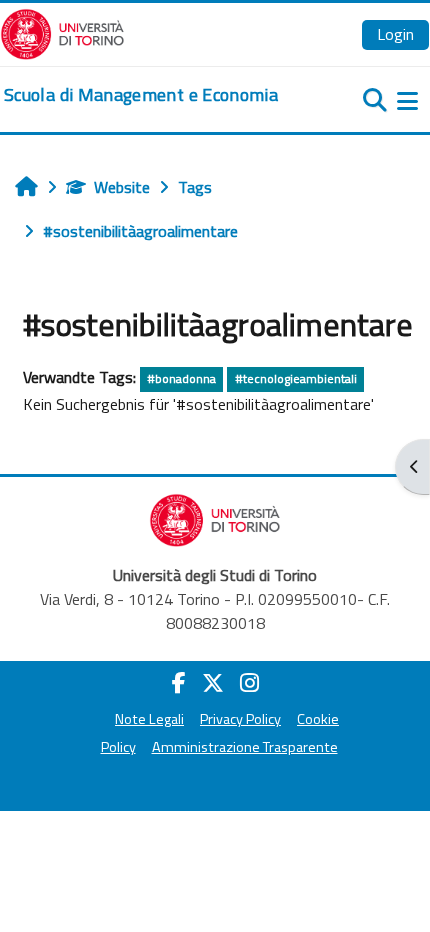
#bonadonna (181, 378)
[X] (213, 683)
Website (122, 187)
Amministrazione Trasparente (245, 747)
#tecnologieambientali (296, 378)
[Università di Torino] (62, 32)
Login (395, 34)
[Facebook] (179, 683)
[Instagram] (249, 683)
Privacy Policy (240, 719)
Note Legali (149, 719)
